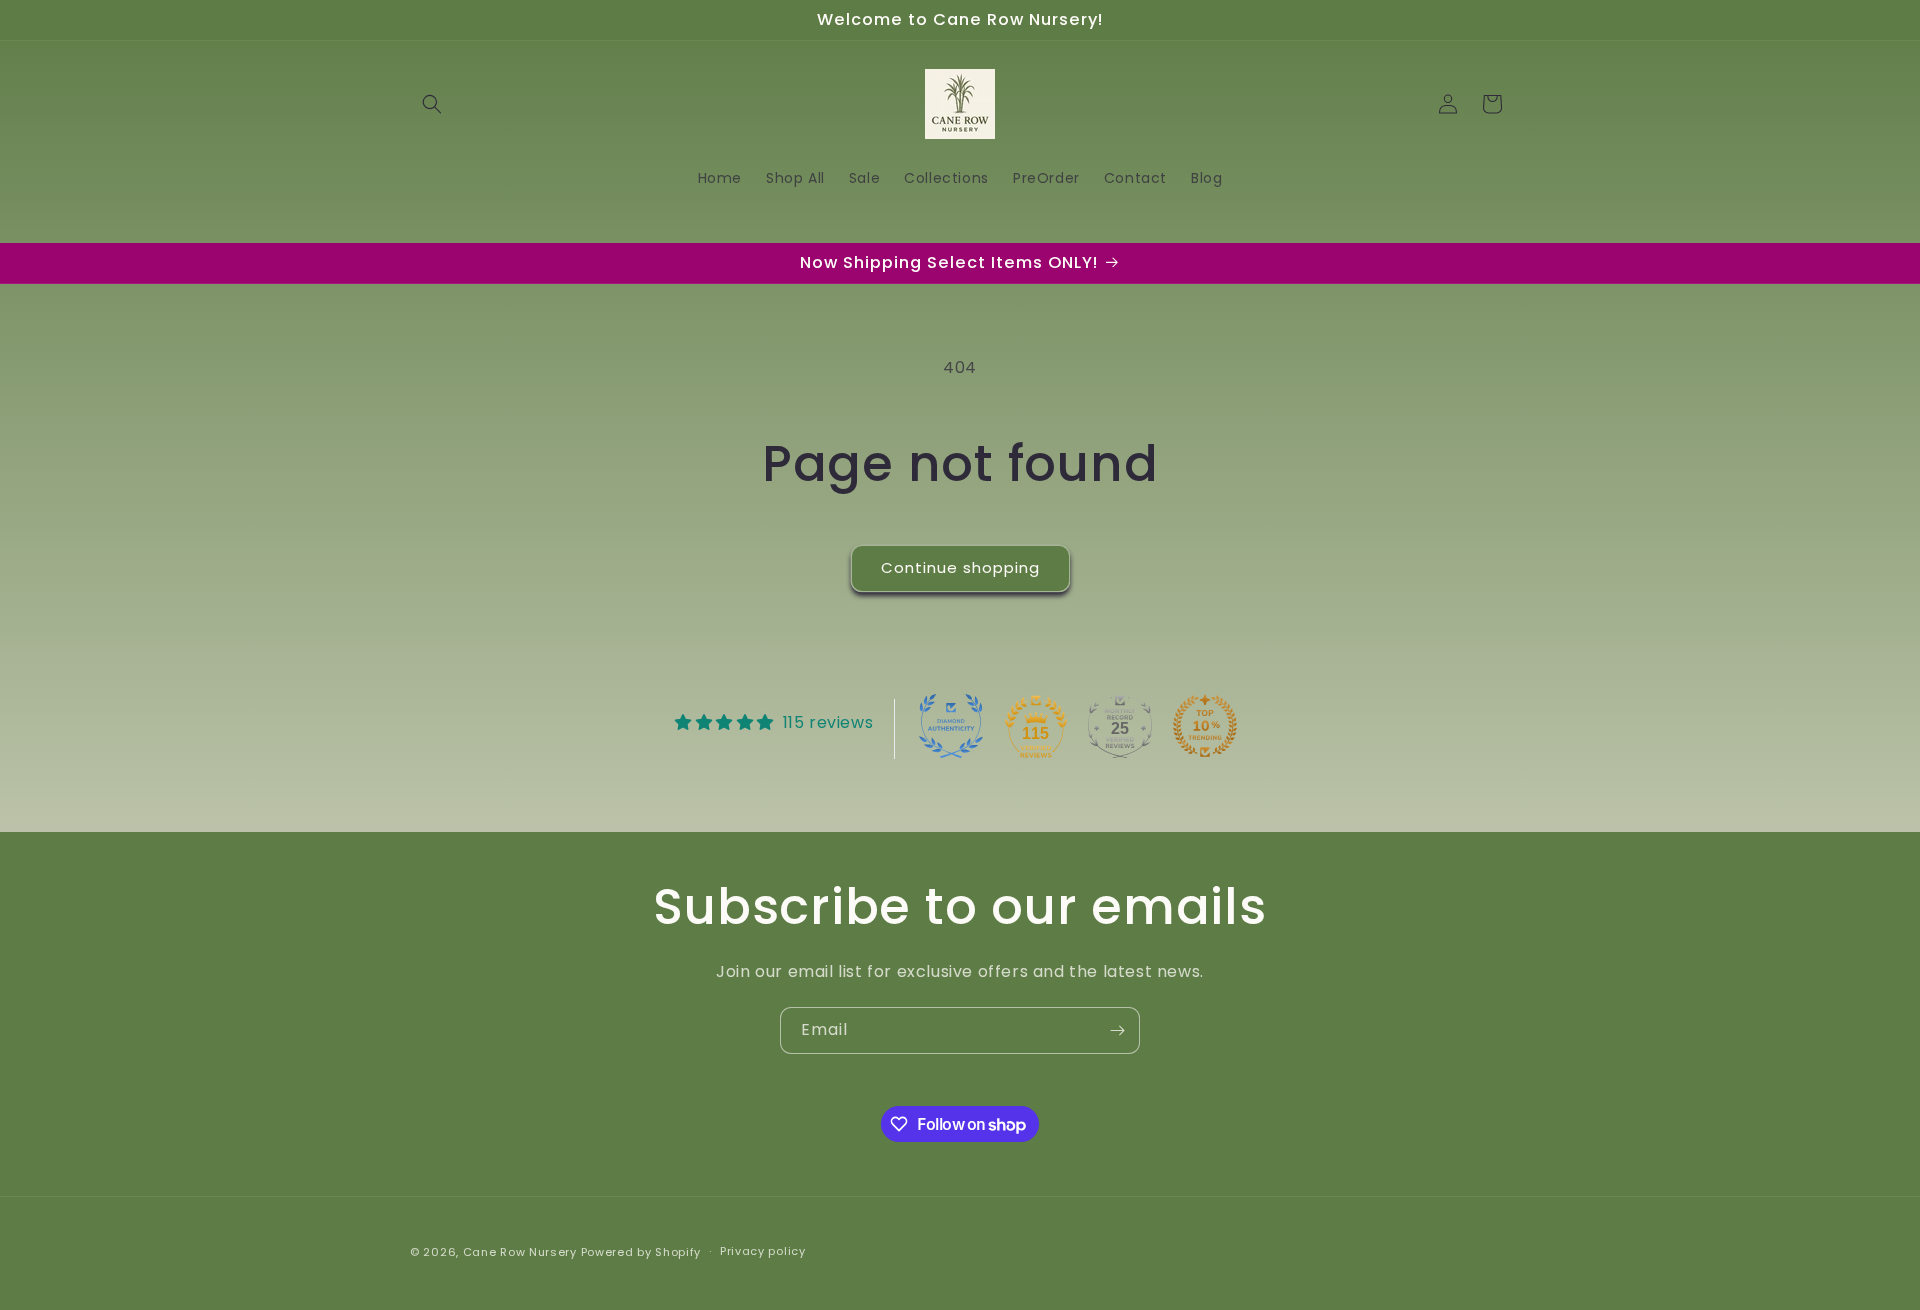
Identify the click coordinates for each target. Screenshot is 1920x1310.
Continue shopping (960, 567)
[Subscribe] (1117, 1030)
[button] (432, 104)
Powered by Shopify (641, 1252)
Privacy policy (763, 1252)
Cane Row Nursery (520, 1252)
